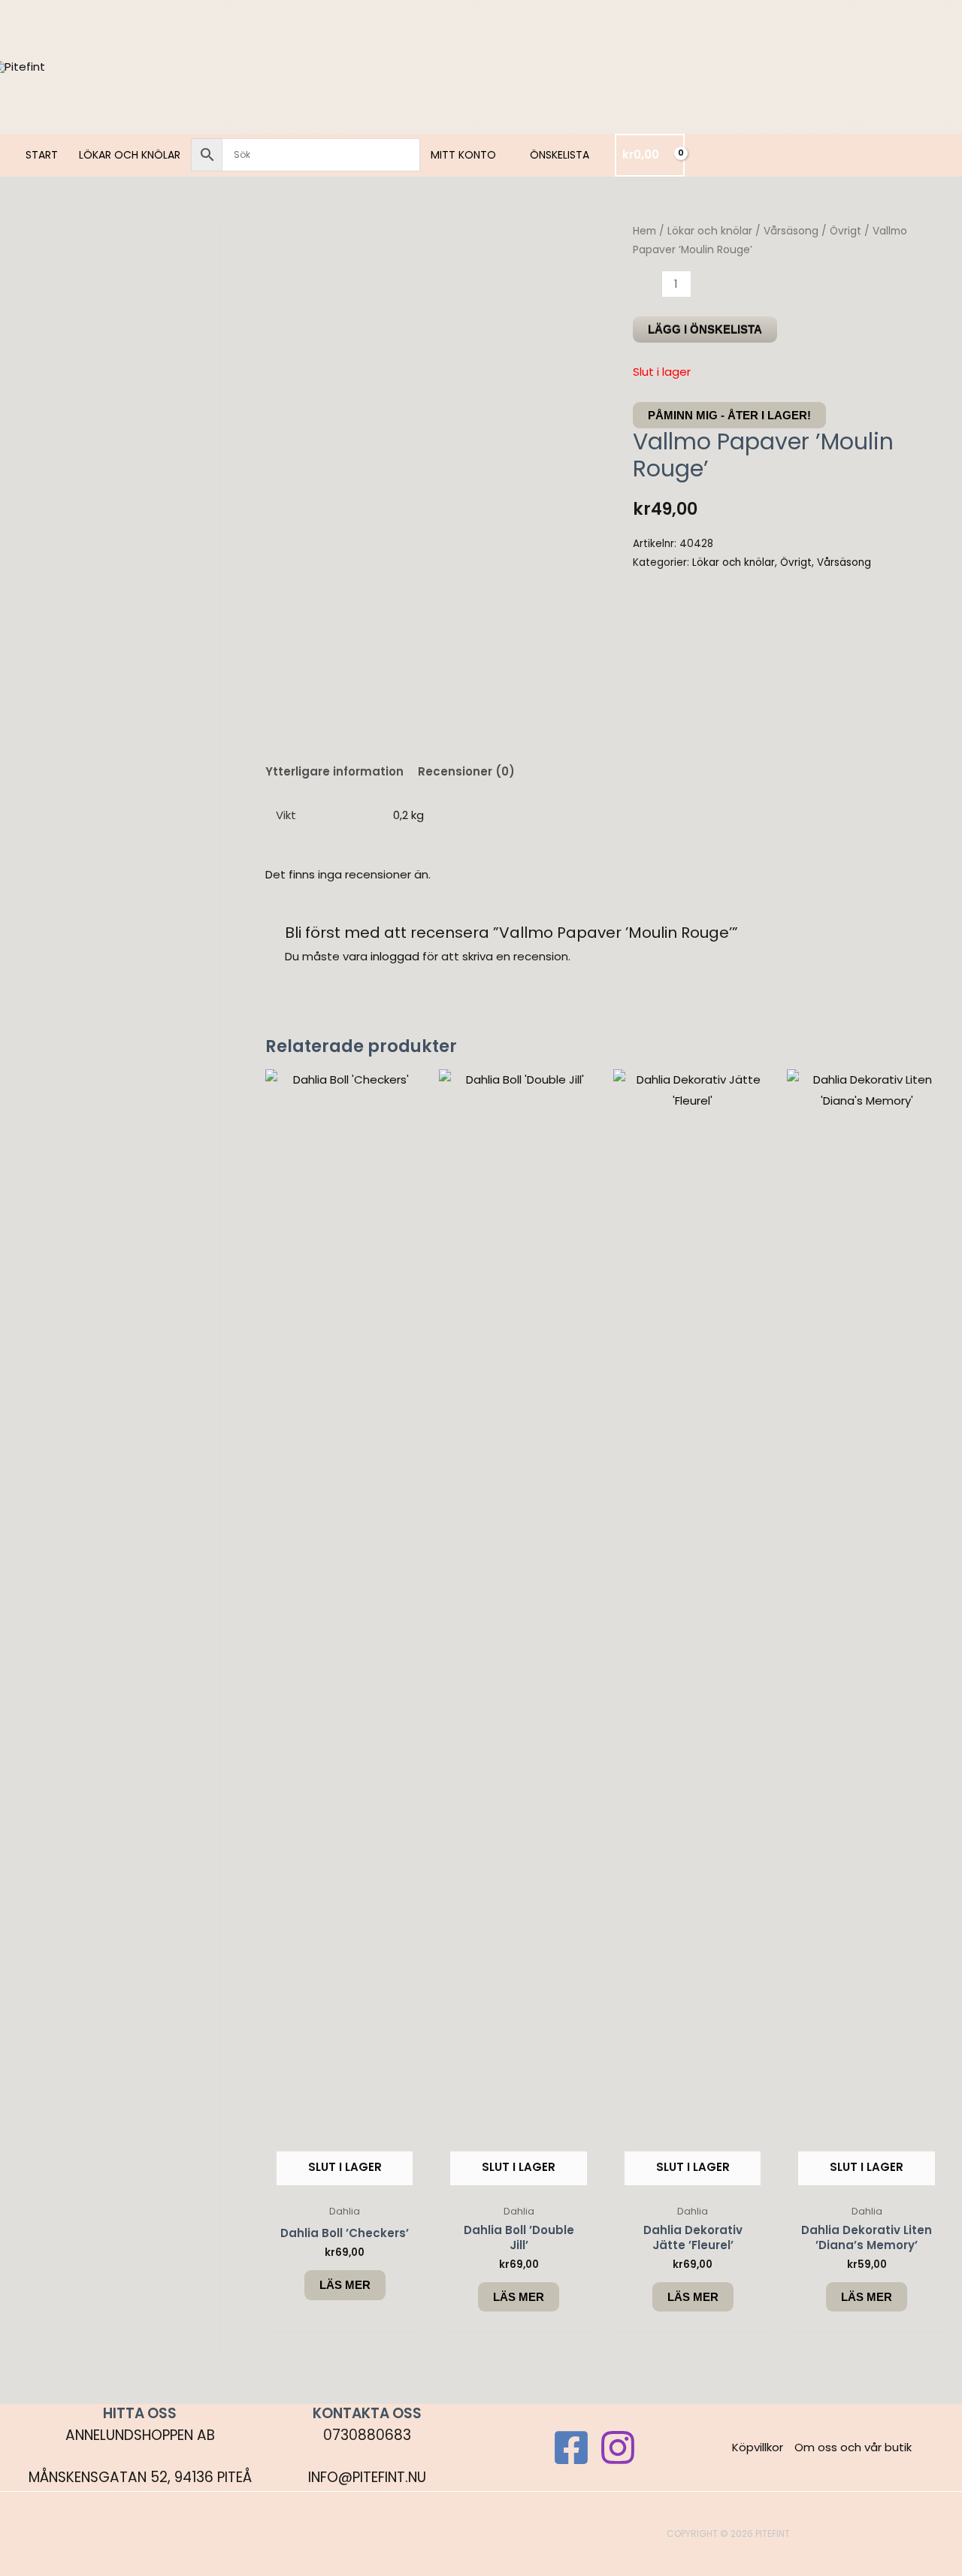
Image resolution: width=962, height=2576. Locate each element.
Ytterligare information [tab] (334, 771)
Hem (644, 231)
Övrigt (846, 231)
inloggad (395, 956)
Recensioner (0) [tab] (466, 771)
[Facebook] (571, 2448)
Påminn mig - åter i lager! (729, 415)
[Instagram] (618, 2448)
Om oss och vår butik (853, 2447)
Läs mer (345, 2285)
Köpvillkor (758, 2447)
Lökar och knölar (710, 231)
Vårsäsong (791, 231)
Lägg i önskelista (705, 330)
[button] (502, 155)
